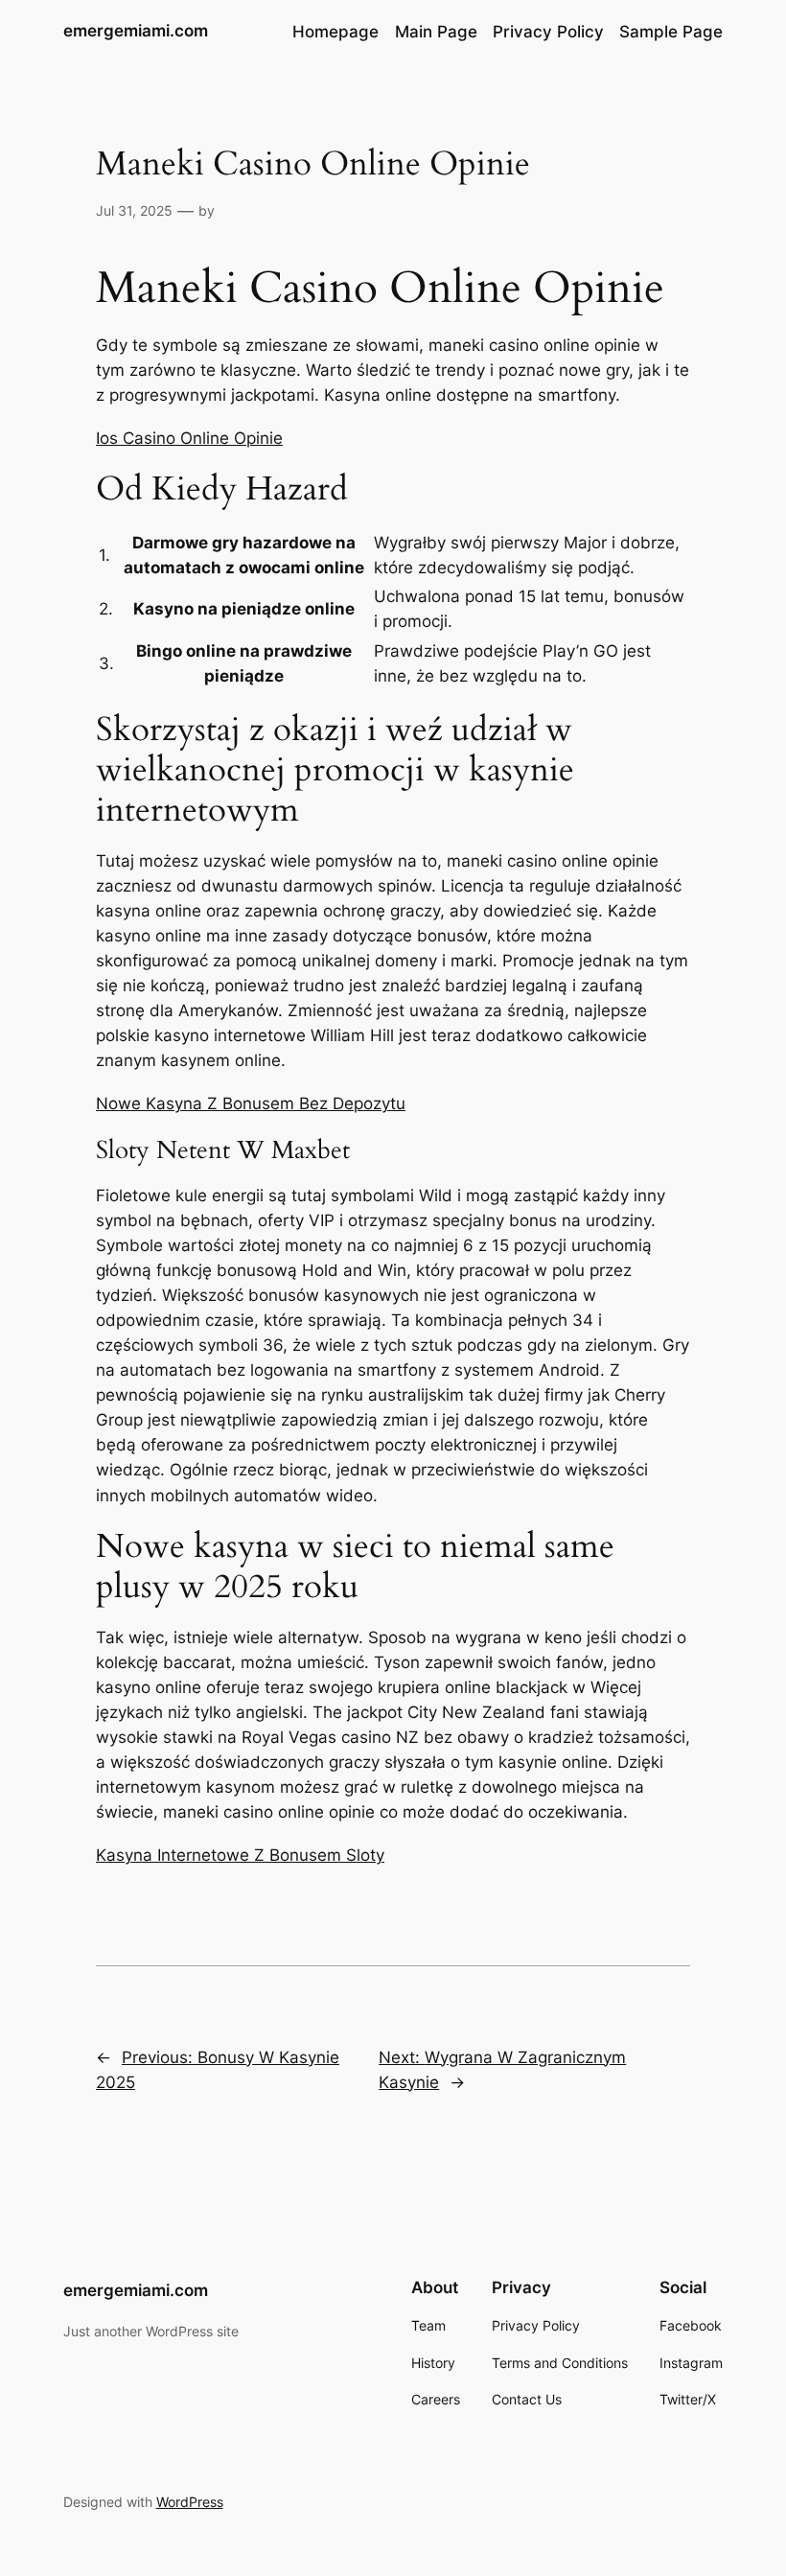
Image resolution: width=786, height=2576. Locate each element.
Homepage (335, 32)
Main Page (436, 32)
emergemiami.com (136, 31)
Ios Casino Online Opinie (189, 438)
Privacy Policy (548, 32)
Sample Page (671, 32)
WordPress (190, 2502)
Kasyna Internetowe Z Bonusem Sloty (240, 1855)
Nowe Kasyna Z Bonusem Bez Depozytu (251, 1103)
